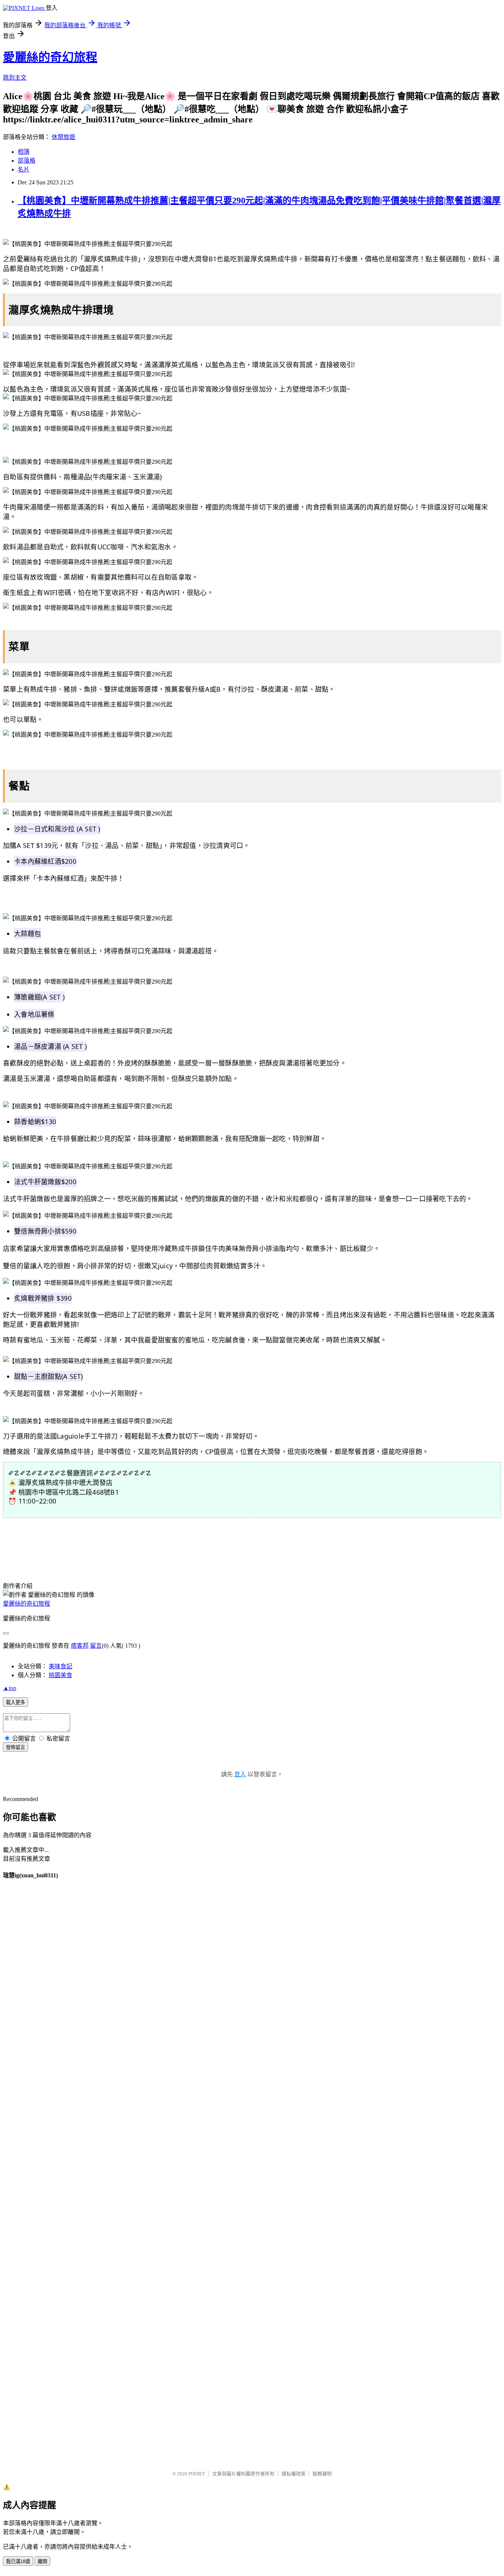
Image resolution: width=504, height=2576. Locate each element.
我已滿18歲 (18, 2561)
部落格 (27, 161)
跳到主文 (15, 78)
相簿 (24, 152)
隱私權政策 (294, 2474)
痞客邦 (80, 1646)
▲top (10, 1688)
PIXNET (197, 2474)
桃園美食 (61, 1675)
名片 (24, 169)
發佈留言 (15, 1747)
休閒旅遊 (63, 137)
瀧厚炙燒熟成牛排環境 (61, 310)
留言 (96, 1646)
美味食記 (61, 1666)
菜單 (19, 646)
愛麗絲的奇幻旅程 (50, 57)
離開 (42, 2561)
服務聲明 (322, 2474)
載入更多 (15, 1702)
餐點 (19, 786)
